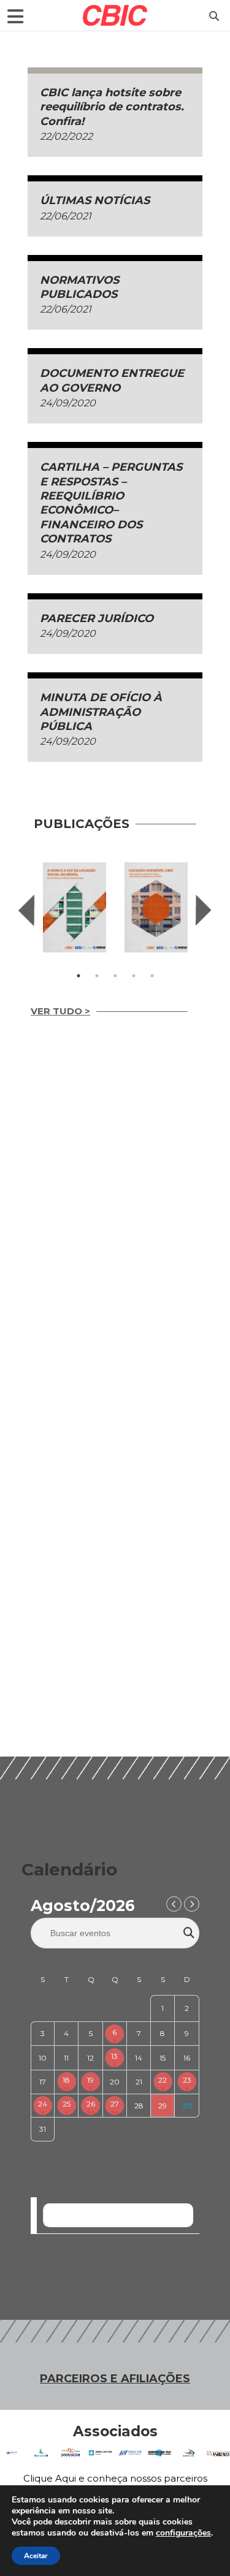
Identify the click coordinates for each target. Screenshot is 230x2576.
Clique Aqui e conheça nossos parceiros (115, 2478)
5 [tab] (152, 976)
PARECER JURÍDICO (97, 618)
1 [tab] (79, 976)
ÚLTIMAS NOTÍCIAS (95, 200)
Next (204, 910)
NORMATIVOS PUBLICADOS (79, 287)
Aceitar (36, 2556)
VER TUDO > (60, 1011)
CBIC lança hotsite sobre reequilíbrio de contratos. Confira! (112, 107)
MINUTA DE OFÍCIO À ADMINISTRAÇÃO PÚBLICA (101, 712)
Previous (26, 910)
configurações (183, 2533)
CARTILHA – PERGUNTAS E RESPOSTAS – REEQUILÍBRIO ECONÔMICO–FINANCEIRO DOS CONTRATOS (111, 503)
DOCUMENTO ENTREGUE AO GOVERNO (112, 380)
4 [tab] (134, 976)
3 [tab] (115, 976)
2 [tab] (97, 976)
